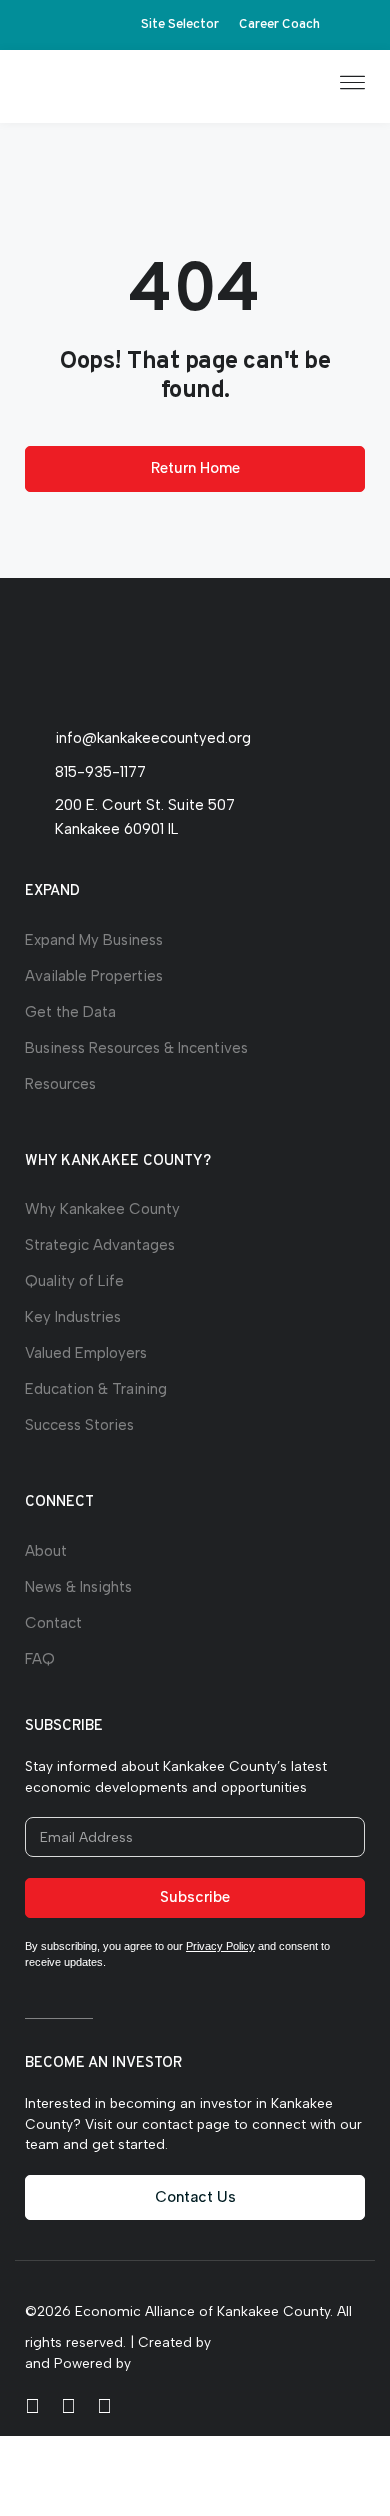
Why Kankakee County (102, 1209)
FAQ (40, 1659)
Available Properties (94, 976)
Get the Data (70, 1012)
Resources (60, 1084)
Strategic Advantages (100, 1245)
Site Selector (180, 24)
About (46, 1551)
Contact (53, 1623)
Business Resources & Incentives (136, 1048)
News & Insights (78, 1587)
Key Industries (73, 1317)
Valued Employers (86, 1353)
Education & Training (96, 1389)
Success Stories (79, 1425)
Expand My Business (94, 940)
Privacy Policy (220, 1946)
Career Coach (279, 24)
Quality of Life (74, 1281)
